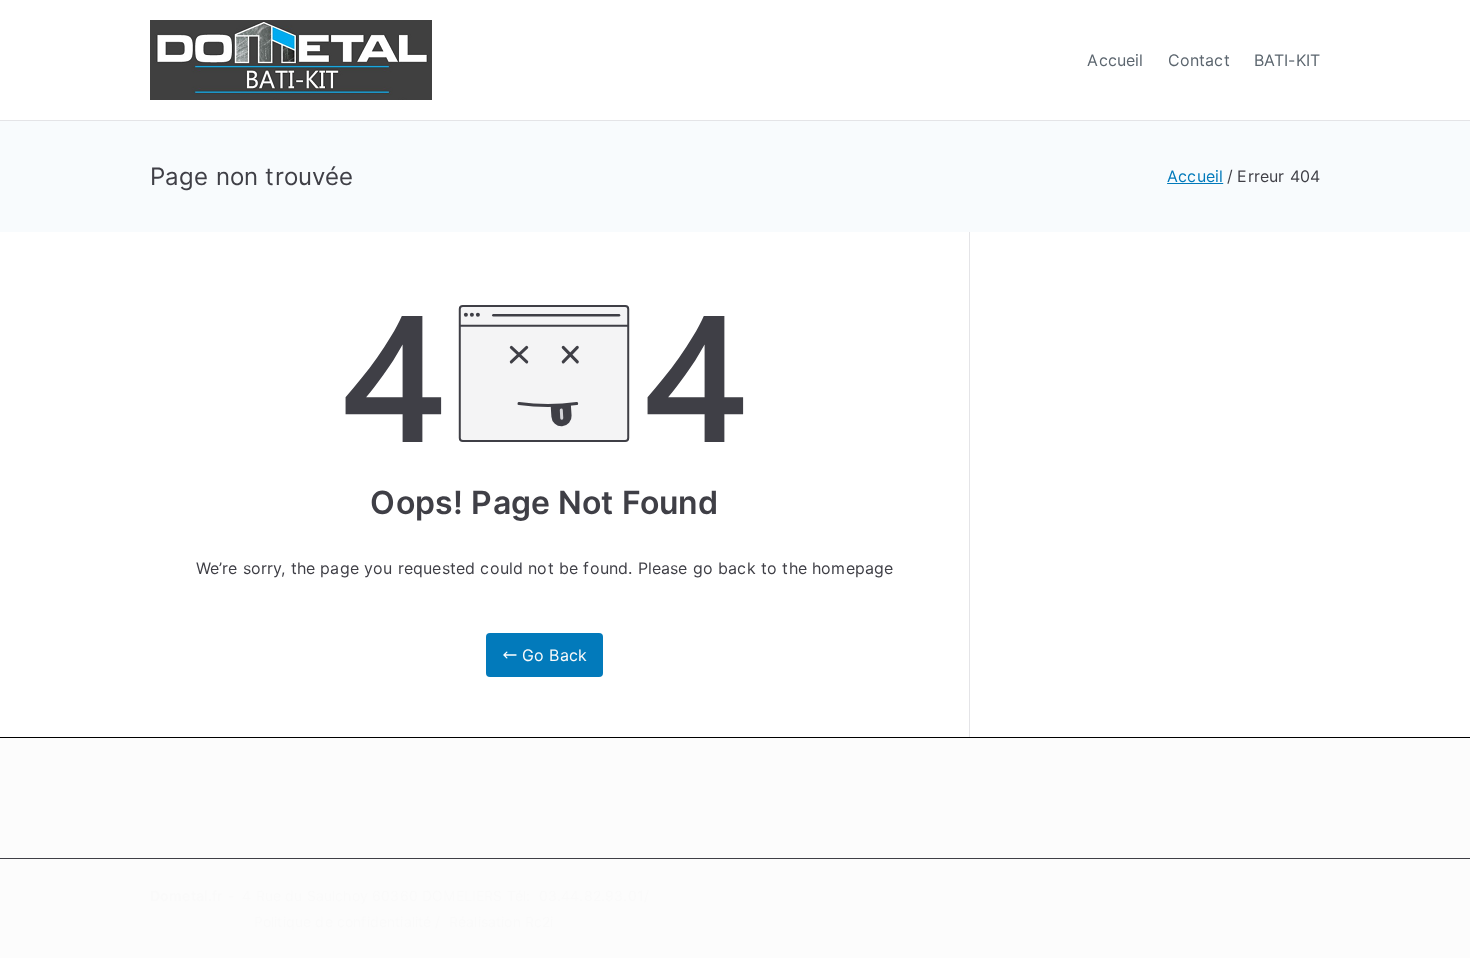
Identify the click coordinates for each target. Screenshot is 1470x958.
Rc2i (539, 921)
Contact (1199, 60)
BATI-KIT (1287, 60)
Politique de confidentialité (342, 921)
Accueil (1115, 60)
